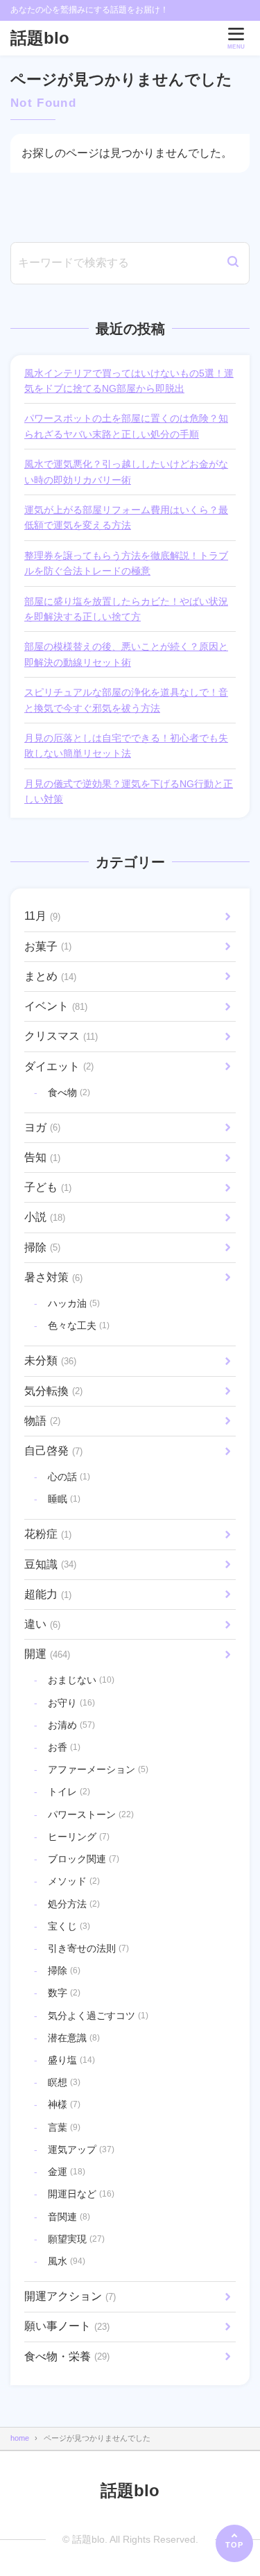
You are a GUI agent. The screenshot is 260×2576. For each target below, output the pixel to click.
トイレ (69, 1792)
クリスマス (61, 1036)
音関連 (69, 2217)
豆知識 (50, 1564)
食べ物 (69, 1092)
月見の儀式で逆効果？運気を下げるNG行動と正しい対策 (129, 791)
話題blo (40, 38)
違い (42, 1624)
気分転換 (53, 1391)
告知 (42, 1157)
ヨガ (42, 1127)
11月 (42, 916)
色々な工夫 (79, 1325)
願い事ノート (67, 2326)
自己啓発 (53, 1451)
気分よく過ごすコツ (98, 2016)
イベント (56, 1006)
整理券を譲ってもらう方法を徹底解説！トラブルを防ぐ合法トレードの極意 (126, 563)
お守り (71, 1703)
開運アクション (70, 2296)
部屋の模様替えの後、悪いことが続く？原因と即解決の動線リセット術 (126, 654)
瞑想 (64, 2082)
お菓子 (48, 946)
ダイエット (59, 1066)
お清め (71, 1725)
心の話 (69, 1477)
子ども (48, 1187)
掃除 (42, 1247)
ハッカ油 (74, 1303)
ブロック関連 (84, 1859)
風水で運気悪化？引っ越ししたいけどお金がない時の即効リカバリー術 (126, 472)
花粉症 (48, 1534)
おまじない (81, 1680)
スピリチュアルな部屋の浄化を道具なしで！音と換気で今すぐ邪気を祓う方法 (126, 700)
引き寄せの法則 (88, 1948)
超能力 (48, 1594)
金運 (67, 2172)
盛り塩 (71, 2060)
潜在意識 (74, 2038)
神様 (64, 2104)
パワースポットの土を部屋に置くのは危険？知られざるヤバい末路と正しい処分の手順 (126, 426)
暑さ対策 (53, 1277)
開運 (47, 1654)
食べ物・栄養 (67, 2356)
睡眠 (64, 1499)
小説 (45, 1217)
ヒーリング (79, 1837)
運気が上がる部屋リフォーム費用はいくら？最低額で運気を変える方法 (126, 517)
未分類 (50, 1360)
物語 (42, 1421)
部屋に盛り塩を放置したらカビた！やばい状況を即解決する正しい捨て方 (126, 609)
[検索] (233, 263)
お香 (64, 1747)
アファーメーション (98, 1769)
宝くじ (69, 1926)
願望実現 (76, 2239)
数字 (64, 1993)
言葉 (64, 2127)
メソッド (74, 1881)
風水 (67, 2261)
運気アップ (81, 2149)
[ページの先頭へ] (234, 2543)
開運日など (81, 2194)
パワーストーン (91, 1814)
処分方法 (74, 1904)
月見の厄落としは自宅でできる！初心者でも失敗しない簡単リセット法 (126, 746)
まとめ (50, 976)
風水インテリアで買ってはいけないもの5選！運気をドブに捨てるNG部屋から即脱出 (129, 381)
